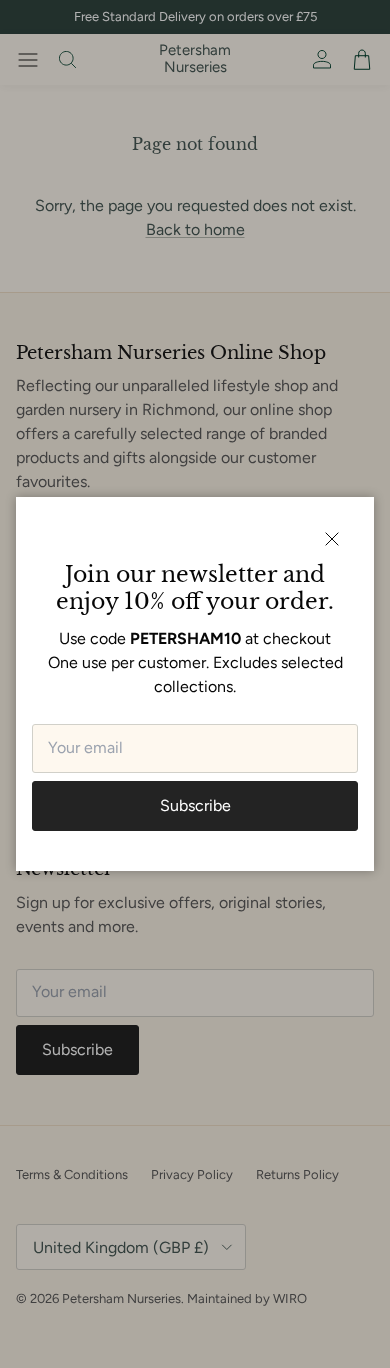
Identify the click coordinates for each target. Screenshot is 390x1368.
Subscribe (195, 805)
